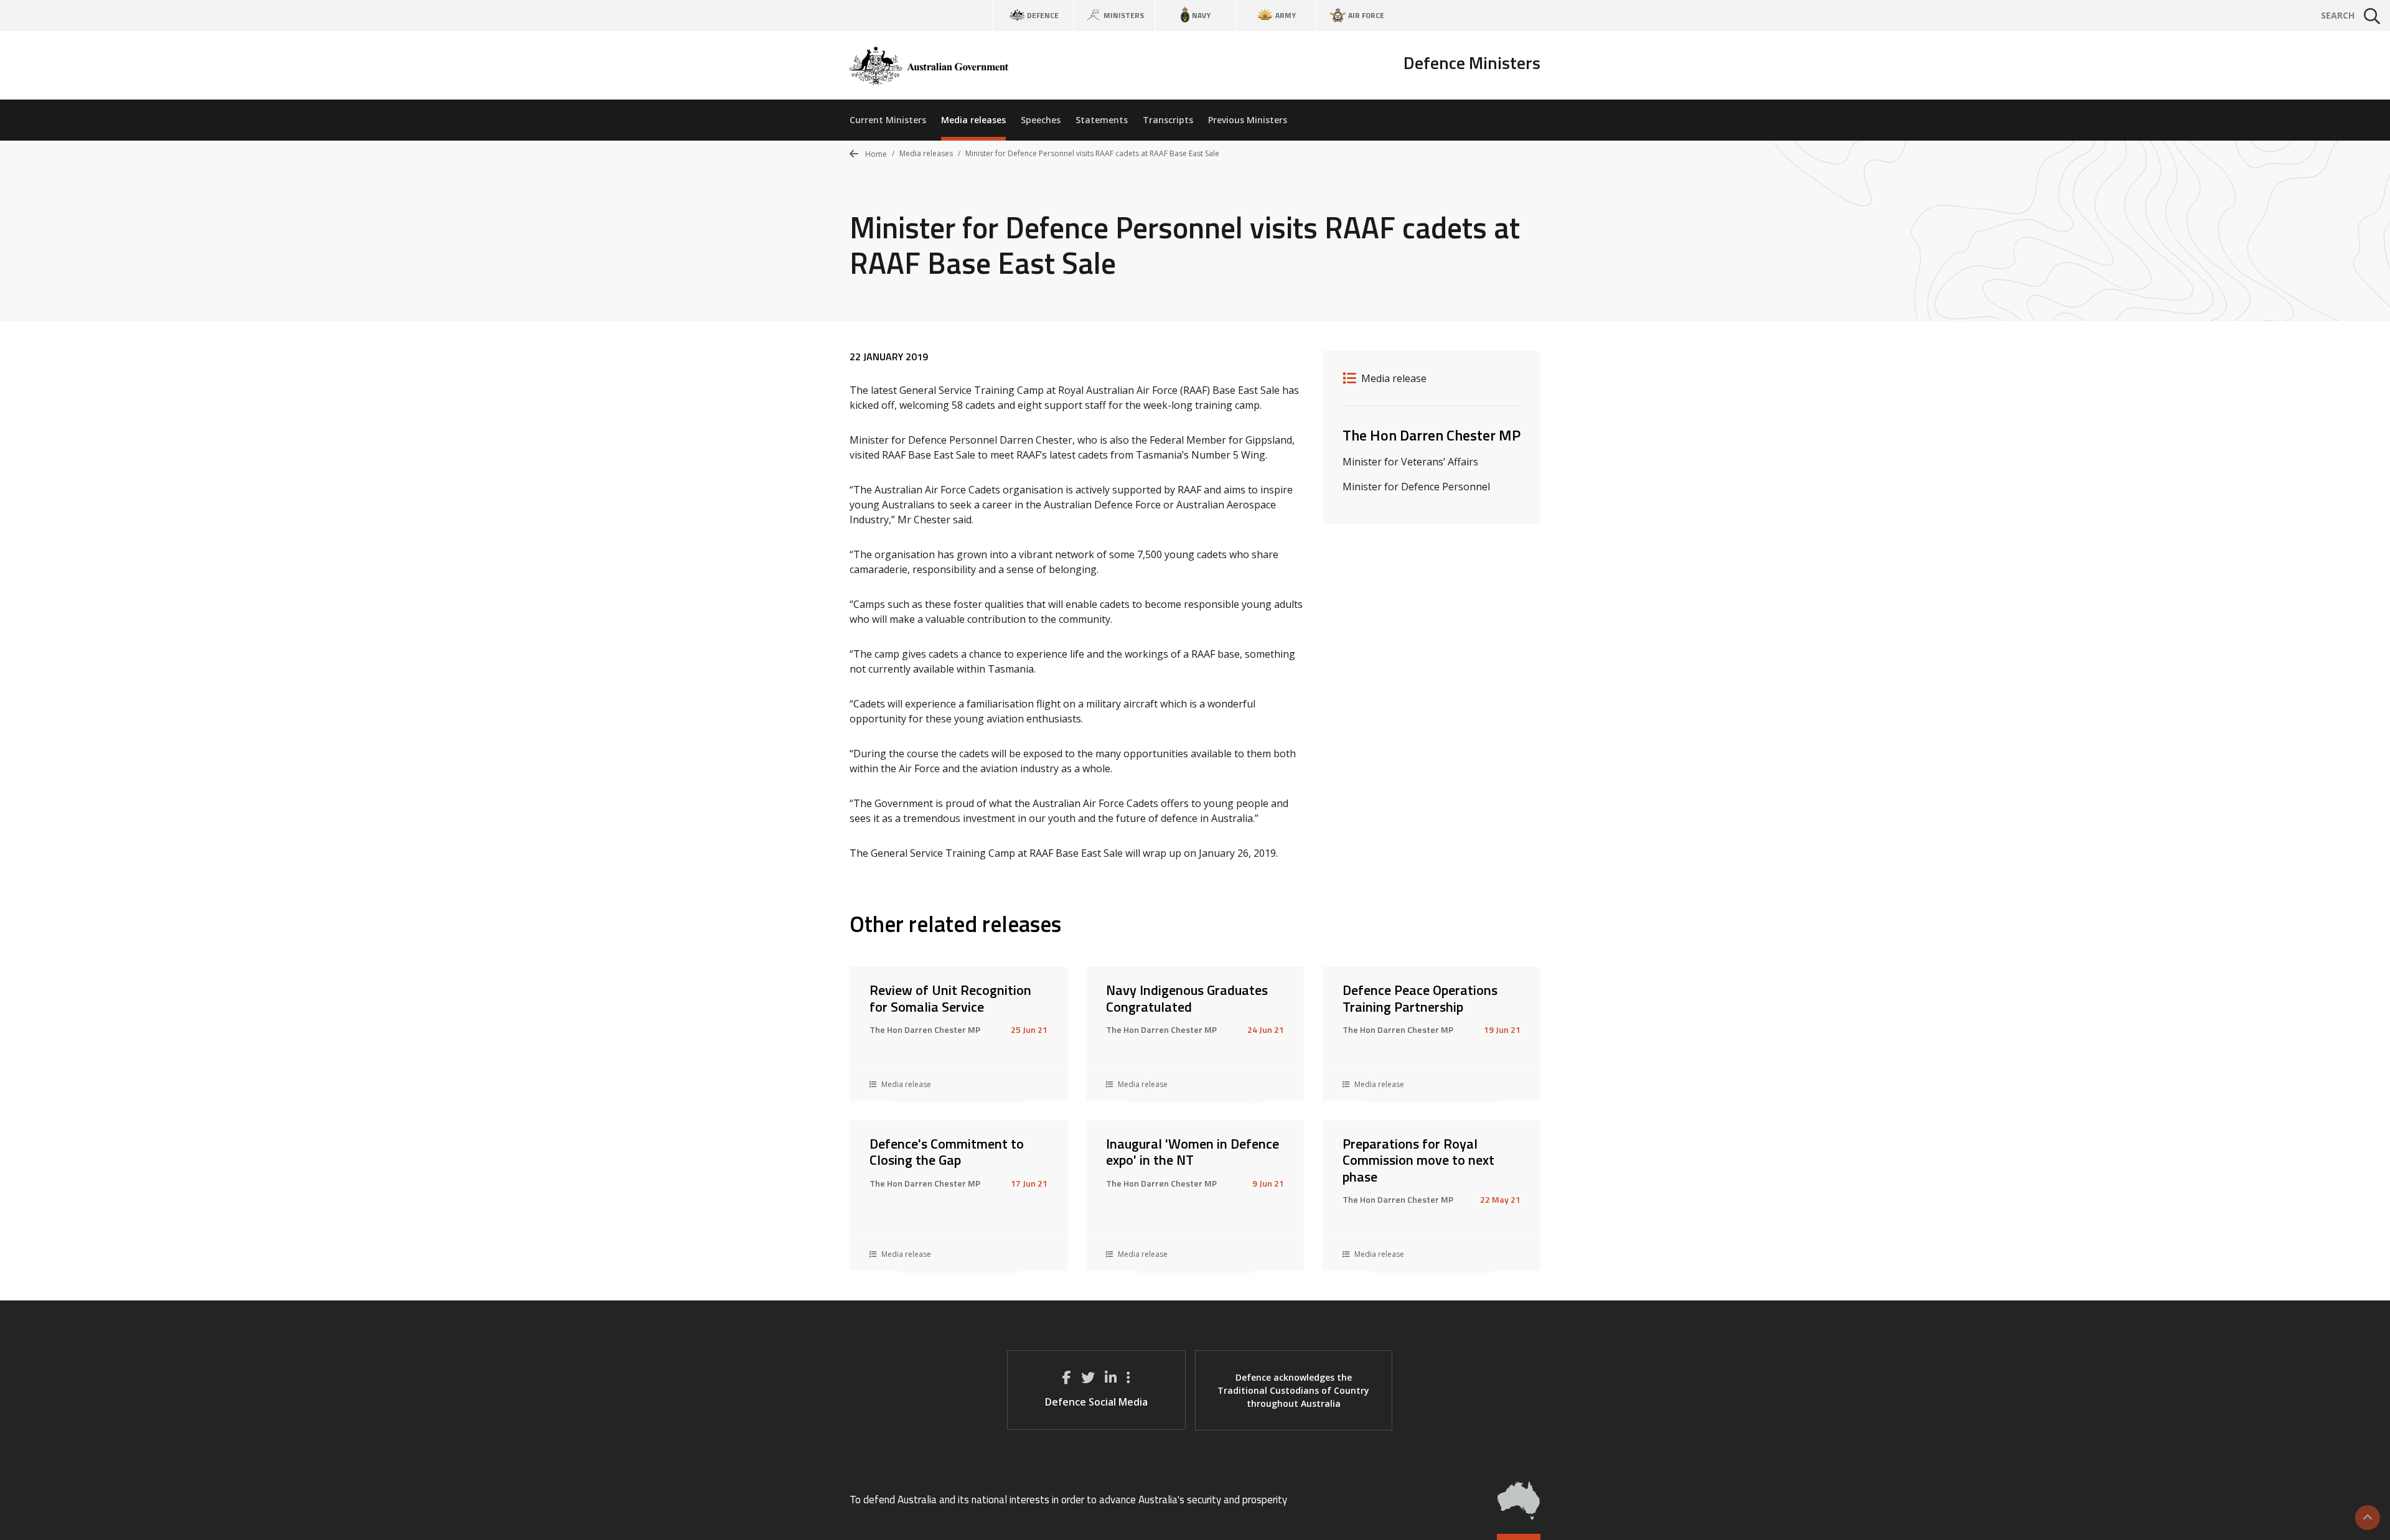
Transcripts (1168, 120)
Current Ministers (888, 120)
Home (875, 154)
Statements (1102, 120)
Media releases (973, 120)
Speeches (1041, 120)
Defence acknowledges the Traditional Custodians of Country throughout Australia (1293, 1390)
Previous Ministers (1248, 120)
